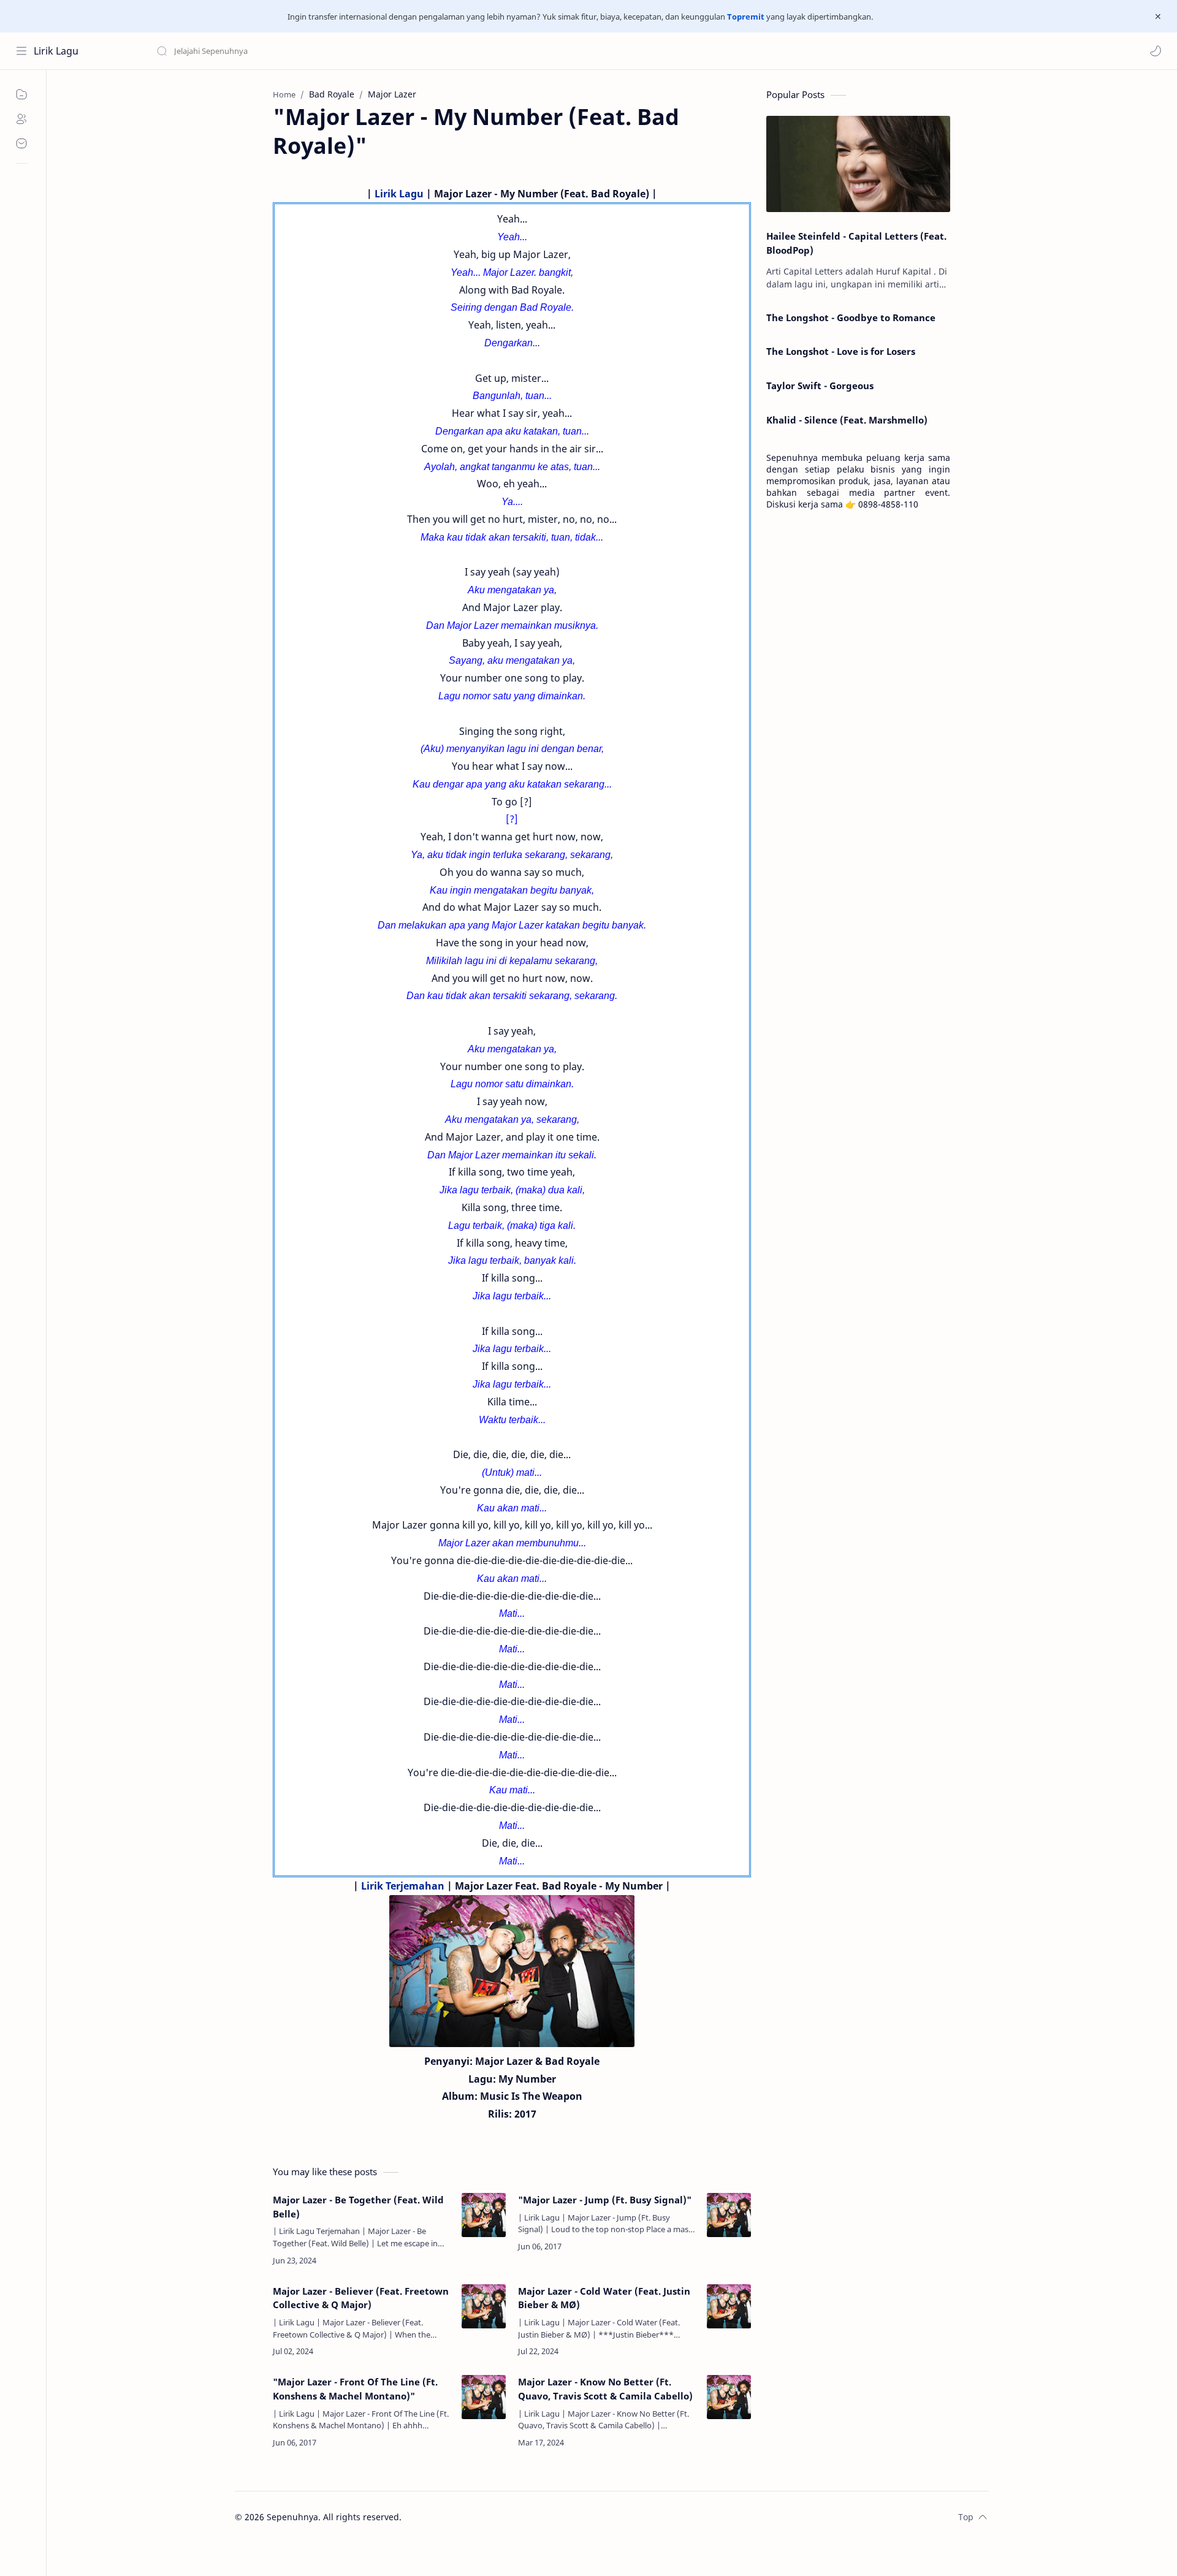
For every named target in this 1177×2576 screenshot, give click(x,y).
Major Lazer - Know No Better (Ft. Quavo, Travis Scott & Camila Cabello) (605, 2389)
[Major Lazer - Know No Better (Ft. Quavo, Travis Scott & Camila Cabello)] (729, 2397)
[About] (21, 119)
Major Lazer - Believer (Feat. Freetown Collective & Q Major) (361, 2298)
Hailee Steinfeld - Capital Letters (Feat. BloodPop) (856, 243)
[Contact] (21, 143)
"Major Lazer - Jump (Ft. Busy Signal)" (605, 2200)
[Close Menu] (1158, 17)
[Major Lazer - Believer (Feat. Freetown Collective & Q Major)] (484, 2306)
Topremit (746, 17)
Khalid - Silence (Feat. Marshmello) (847, 420)
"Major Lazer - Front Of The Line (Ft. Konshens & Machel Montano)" (355, 2389)
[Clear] (349, 51)
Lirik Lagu (56, 51)
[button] (1156, 51)
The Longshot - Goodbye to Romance (851, 317)
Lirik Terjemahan (403, 1886)
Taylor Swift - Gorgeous (820, 386)
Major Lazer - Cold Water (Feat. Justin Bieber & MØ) (604, 2298)
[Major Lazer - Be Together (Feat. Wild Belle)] (484, 2215)
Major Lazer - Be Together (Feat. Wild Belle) (358, 2207)
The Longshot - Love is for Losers (841, 351)
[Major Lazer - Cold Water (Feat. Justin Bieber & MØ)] (729, 2306)
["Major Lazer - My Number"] (512, 1971)
